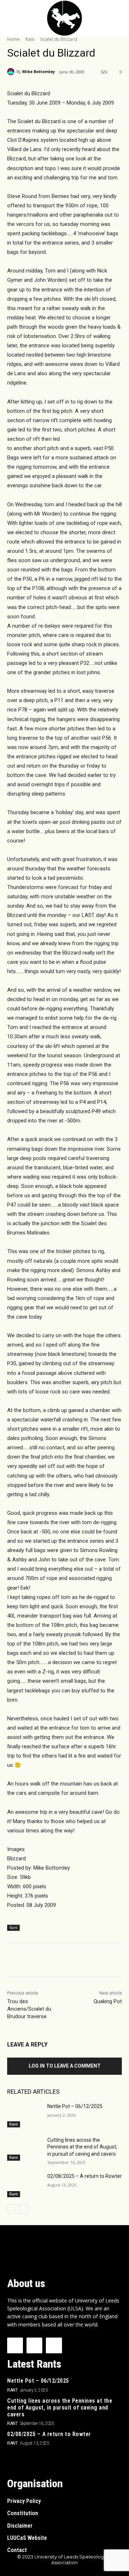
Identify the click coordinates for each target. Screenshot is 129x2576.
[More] (103, 1961)
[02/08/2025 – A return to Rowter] (24, 2185)
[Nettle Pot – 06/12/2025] (24, 2115)
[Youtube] (54, 2345)
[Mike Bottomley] (12, 72)
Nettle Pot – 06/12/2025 (75, 2106)
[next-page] (23, 2209)
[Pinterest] (70, 1961)
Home (13, 39)
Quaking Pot (108, 2001)
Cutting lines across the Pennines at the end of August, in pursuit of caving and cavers (82, 2147)
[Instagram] (34, 2345)
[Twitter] (53, 1961)
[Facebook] (37, 1961)
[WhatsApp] (86, 1961)
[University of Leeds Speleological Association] (64, 18)
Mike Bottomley (39, 71)
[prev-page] (12, 2209)
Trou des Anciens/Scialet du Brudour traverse (29, 2009)
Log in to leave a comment (65, 2066)
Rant (30, 39)
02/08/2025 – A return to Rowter (85, 2176)
